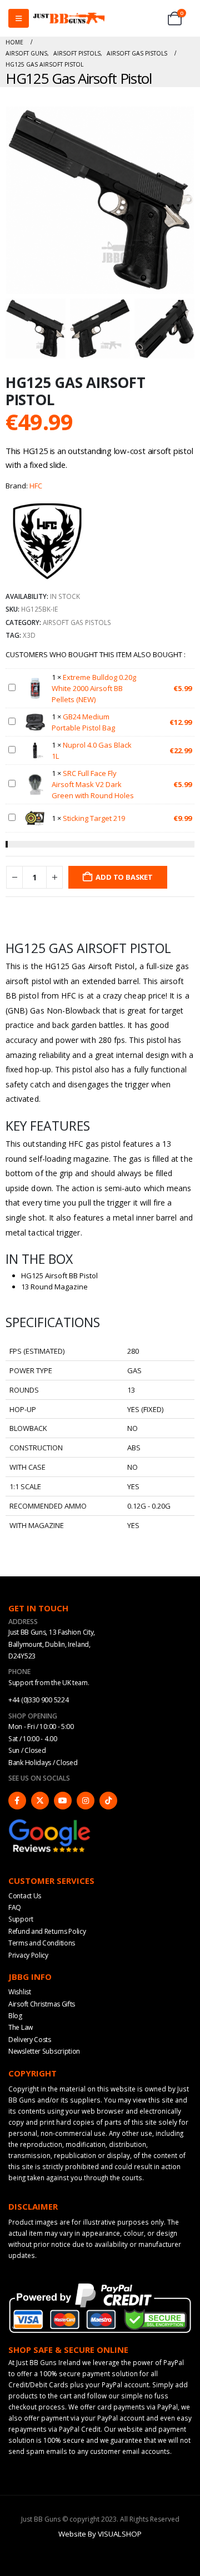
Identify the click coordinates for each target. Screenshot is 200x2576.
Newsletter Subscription (44, 2051)
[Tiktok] (108, 1801)
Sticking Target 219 (94, 818)
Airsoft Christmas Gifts (42, 2004)
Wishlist (20, 1992)
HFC (36, 486)
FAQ (15, 1907)
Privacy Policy (28, 1955)
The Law (21, 2027)
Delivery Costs (30, 2040)
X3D (29, 635)
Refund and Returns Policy (47, 1931)
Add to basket (124, 877)
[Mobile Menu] (19, 18)
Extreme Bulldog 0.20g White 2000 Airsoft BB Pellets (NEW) (94, 688)
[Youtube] (63, 1801)
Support (21, 1919)
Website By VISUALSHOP (100, 2534)
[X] (40, 1801)
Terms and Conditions (42, 1943)
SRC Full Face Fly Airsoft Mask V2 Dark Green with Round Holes (93, 784)
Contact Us (25, 1896)
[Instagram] (86, 1801)
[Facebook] (17, 1801)
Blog (15, 2016)
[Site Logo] (69, 19)
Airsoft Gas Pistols (77, 622)
